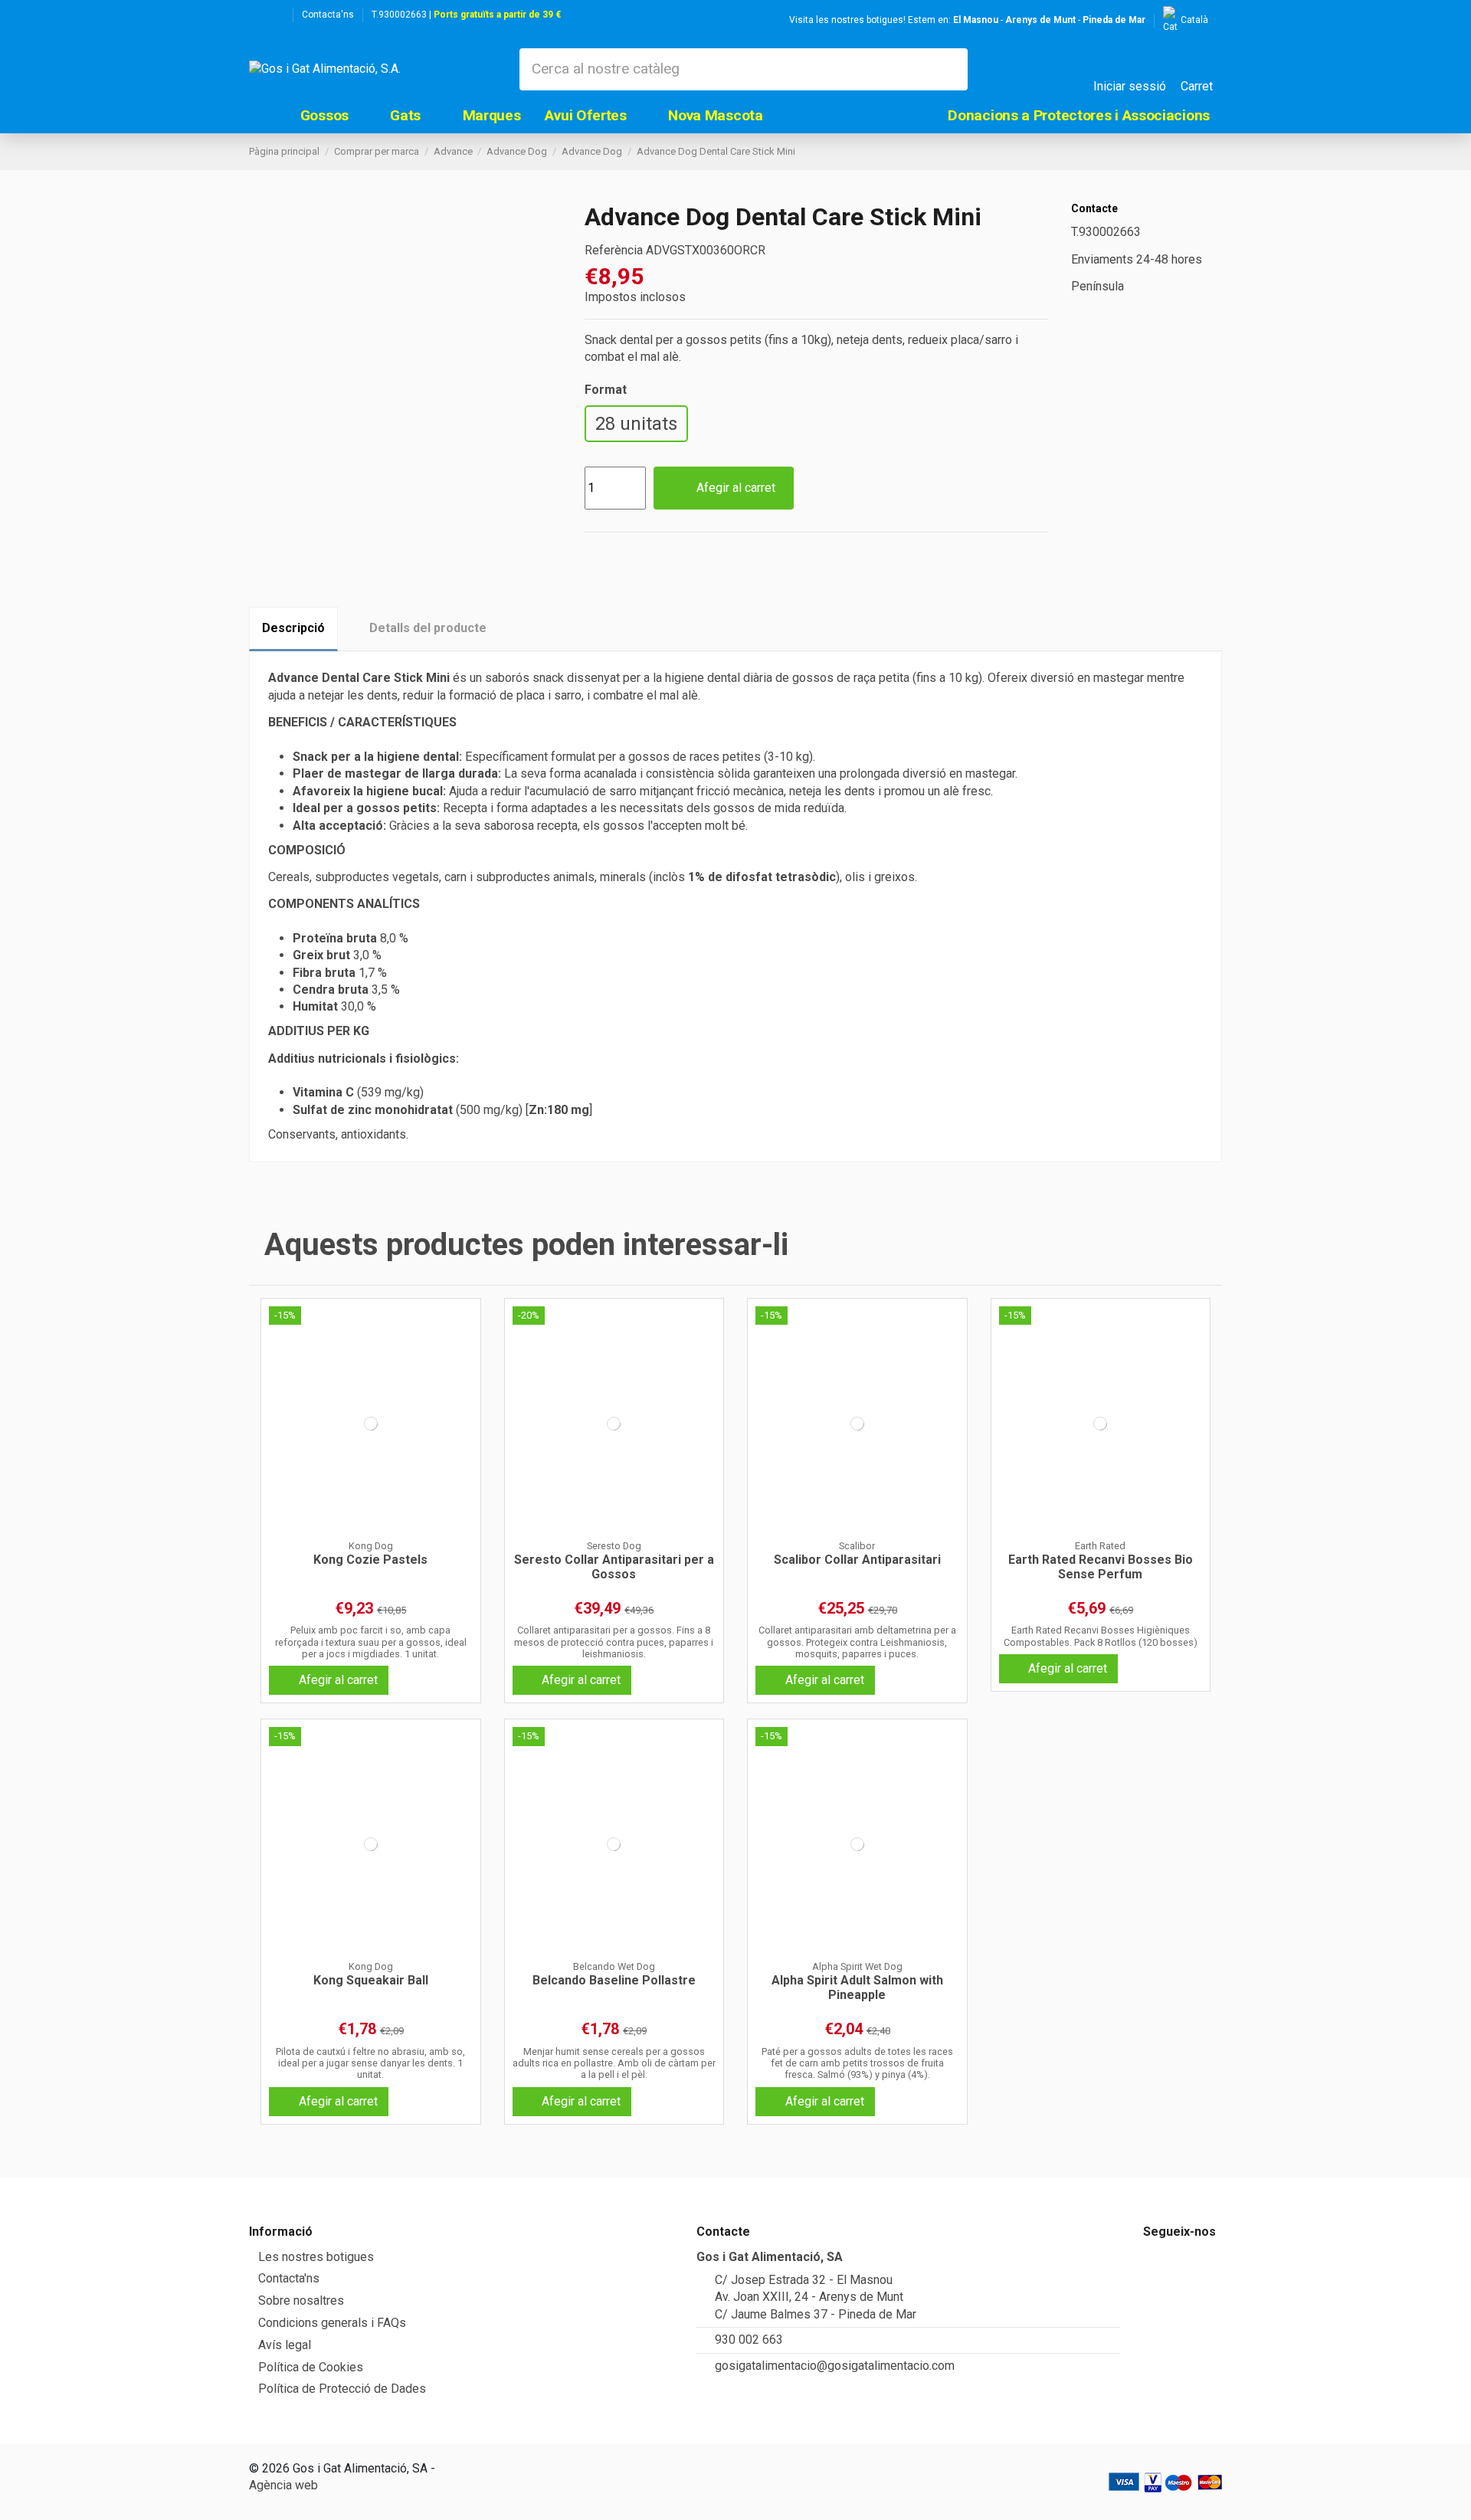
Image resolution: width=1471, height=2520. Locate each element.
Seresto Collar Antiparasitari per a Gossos (614, 1567)
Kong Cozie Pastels (370, 1560)
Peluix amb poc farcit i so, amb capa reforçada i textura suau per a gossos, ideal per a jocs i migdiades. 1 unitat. (371, 1642)
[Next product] (1215, 152)
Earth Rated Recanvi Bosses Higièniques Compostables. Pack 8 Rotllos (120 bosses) (1101, 1636)
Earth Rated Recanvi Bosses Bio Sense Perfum (1101, 1567)
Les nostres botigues (316, 2257)
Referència (614, 250)
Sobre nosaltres (301, 2300)
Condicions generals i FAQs (332, 2323)
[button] (333, 115)
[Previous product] (1198, 152)
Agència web (283, 2485)
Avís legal (285, 2345)
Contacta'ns (328, 15)
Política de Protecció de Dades (342, 2389)
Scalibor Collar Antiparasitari (857, 1560)
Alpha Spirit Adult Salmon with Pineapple (857, 1987)
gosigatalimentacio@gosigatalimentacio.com (835, 2366)
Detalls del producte (428, 628)
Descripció (293, 628)
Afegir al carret (736, 488)
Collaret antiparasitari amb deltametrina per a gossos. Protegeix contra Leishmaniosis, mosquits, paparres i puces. (857, 1642)
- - (1049, 20)
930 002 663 (749, 2340)
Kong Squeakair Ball (371, 1980)
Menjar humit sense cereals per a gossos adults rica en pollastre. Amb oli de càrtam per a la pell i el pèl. (614, 2063)
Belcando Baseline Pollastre (614, 1980)
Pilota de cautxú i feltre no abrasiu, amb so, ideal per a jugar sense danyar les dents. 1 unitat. (370, 2063)
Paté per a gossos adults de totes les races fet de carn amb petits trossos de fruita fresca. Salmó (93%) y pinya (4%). (857, 2063)
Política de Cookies (311, 2367)
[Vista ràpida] (371, 1534)
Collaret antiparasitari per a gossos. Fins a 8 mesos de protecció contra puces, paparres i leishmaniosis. (614, 1642)
